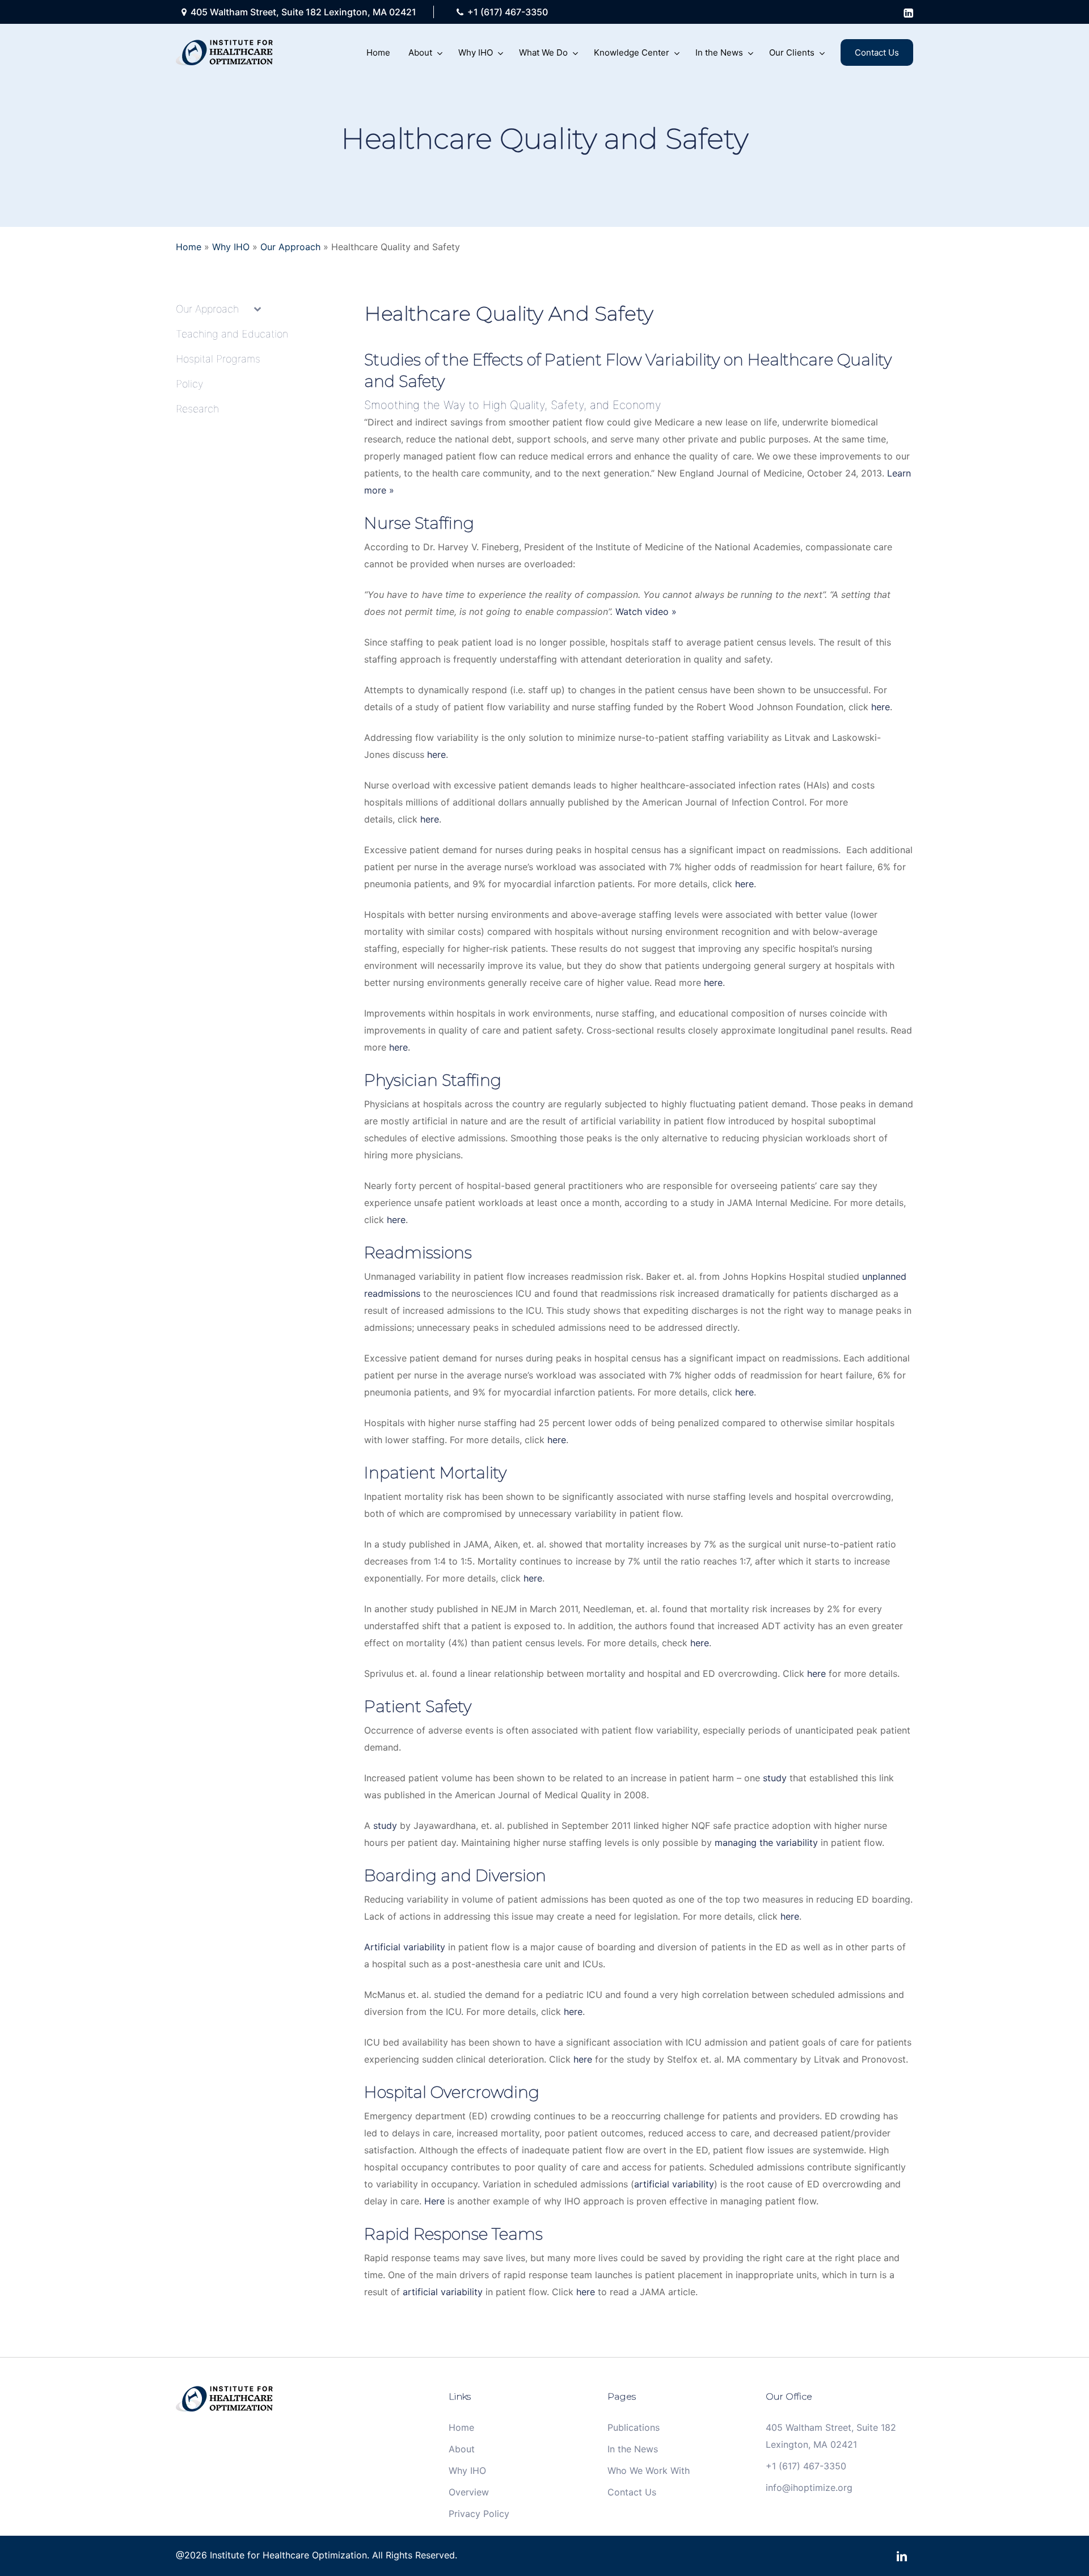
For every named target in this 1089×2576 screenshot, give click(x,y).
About (462, 2449)
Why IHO (231, 247)
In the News (633, 2449)
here (881, 707)
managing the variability (766, 1843)
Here (434, 2201)
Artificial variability (405, 1947)
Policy (189, 384)
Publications (634, 2427)
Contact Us (632, 2492)
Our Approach (290, 247)
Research (197, 409)
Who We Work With (649, 2470)
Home (189, 247)
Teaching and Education (232, 334)
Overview (469, 2492)
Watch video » (646, 612)
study (775, 1778)
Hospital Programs (218, 359)
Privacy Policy (479, 2514)
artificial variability (674, 2184)
